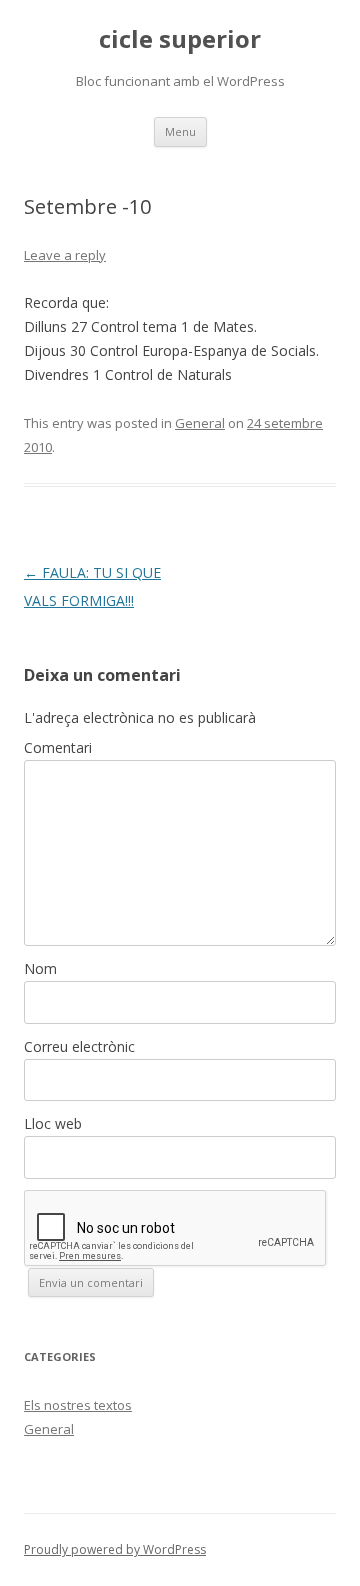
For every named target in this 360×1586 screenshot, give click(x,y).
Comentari (58, 747)
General (200, 423)
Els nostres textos (78, 1405)
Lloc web (53, 1123)
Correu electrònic (79, 1046)
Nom (40, 968)
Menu (180, 131)
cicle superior (180, 39)
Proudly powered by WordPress (115, 1549)
